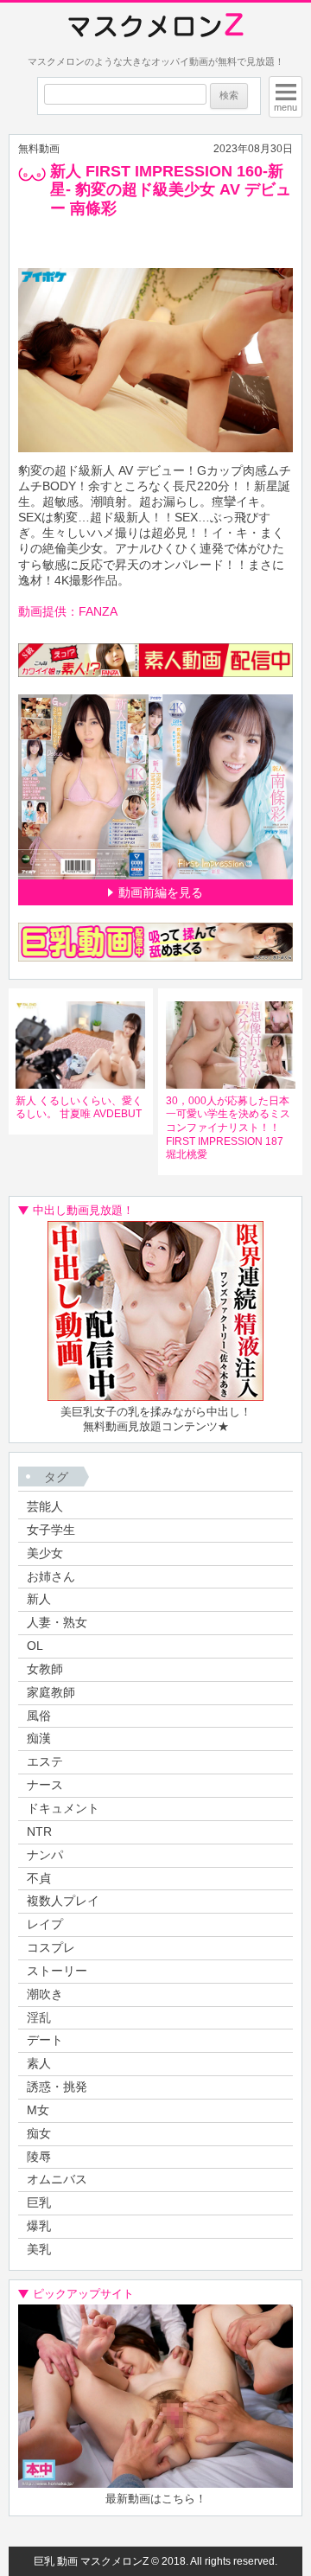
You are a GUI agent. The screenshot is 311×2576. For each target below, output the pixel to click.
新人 (39, 1599)
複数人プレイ (63, 1901)
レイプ (45, 1924)
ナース (45, 1785)
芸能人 (45, 1506)
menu (286, 107)
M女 (38, 2110)
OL (35, 1646)
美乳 (39, 2249)
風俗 (39, 1716)
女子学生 (51, 1530)
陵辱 (39, 2157)
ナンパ (45, 1855)
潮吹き (45, 1994)
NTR (39, 1831)
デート (45, 2040)
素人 (39, 2063)
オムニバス (57, 2179)
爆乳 (39, 2226)
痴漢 (39, 1738)
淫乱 (39, 2017)
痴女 (39, 2133)
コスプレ (51, 1947)
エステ (45, 1761)
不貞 (39, 1878)
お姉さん (51, 1576)
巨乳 (39, 2202)
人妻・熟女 (57, 1622)
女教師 (45, 1669)
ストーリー (57, 1971)
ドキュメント (63, 1808)
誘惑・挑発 (57, 2087)
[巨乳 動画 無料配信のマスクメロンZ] (156, 26)
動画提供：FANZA (68, 611)
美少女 (45, 1553)
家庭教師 (51, 1692)
